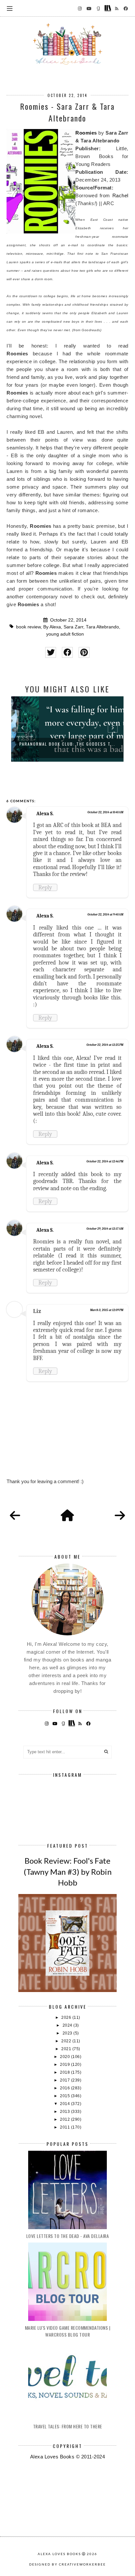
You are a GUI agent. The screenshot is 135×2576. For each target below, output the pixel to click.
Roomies (86, 133)
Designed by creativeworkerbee (67, 2564)
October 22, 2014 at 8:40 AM (105, 812)
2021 (67, 2049)
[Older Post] (120, 1516)
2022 (67, 2041)
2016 (66, 2088)
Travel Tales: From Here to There (68, 2426)
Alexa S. (45, 814)
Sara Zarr (73, 627)
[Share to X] (51, 652)
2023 (68, 2033)
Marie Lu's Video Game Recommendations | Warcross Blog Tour (68, 2331)
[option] (67, 729)
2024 (68, 2025)
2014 (66, 2104)
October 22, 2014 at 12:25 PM (105, 1045)
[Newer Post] (15, 1516)
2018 (66, 2072)
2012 (66, 2119)
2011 (66, 2127)
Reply (45, 887)
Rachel (120, 195)
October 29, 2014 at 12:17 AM (105, 1229)
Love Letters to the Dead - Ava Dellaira (68, 2236)
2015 (66, 2096)
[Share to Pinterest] (84, 652)
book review (28, 627)
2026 (67, 2017)
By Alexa (52, 627)
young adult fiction (65, 634)
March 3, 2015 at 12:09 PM (107, 1310)
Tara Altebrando (102, 627)
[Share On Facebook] (67, 652)
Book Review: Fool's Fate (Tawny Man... (67, 744)
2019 (66, 2065)
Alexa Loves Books (59, 2554)
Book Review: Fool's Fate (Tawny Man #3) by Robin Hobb (68, 1871)
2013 (66, 2112)
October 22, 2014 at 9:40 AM (105, 915)
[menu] (10, 8)
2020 (66, 2057)
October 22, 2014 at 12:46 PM (105, 1161)
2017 (66, 2080)
